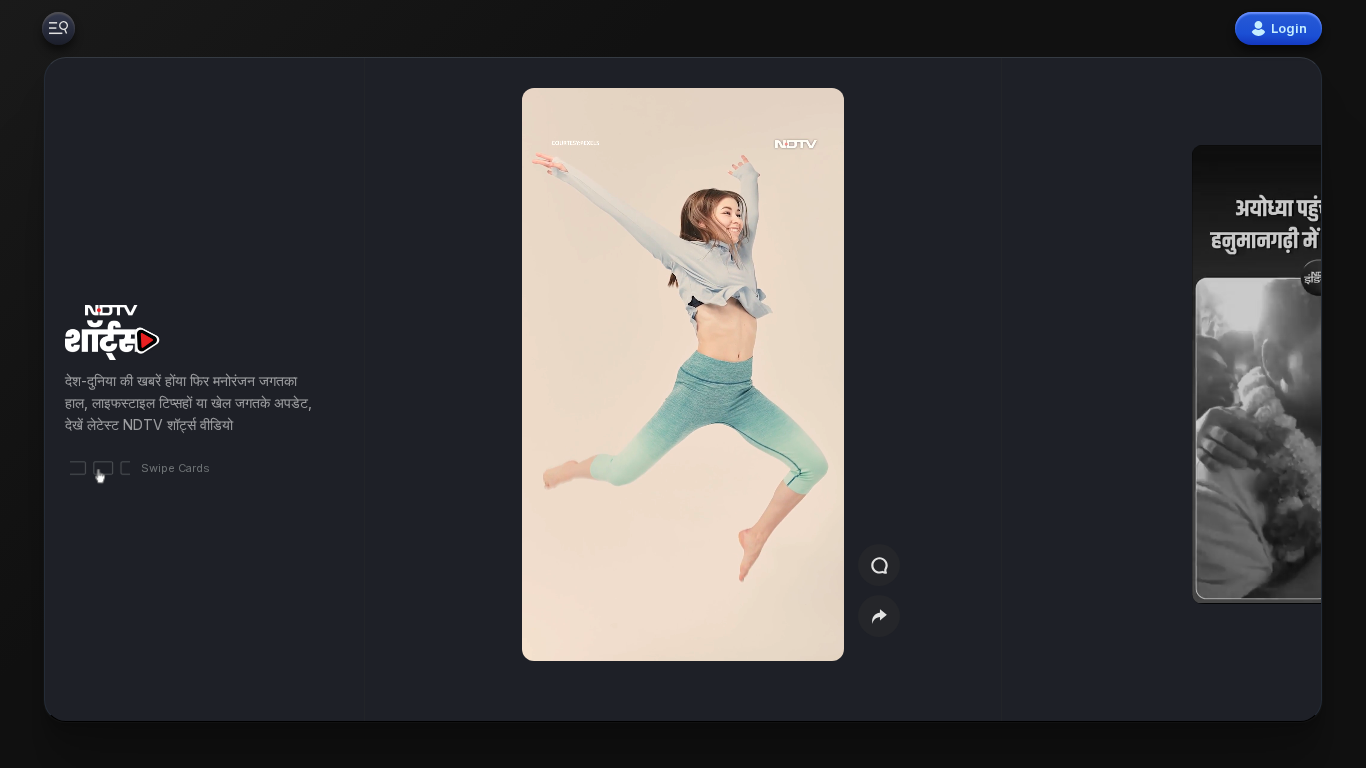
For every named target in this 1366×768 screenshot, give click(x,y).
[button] (1218, 389)
